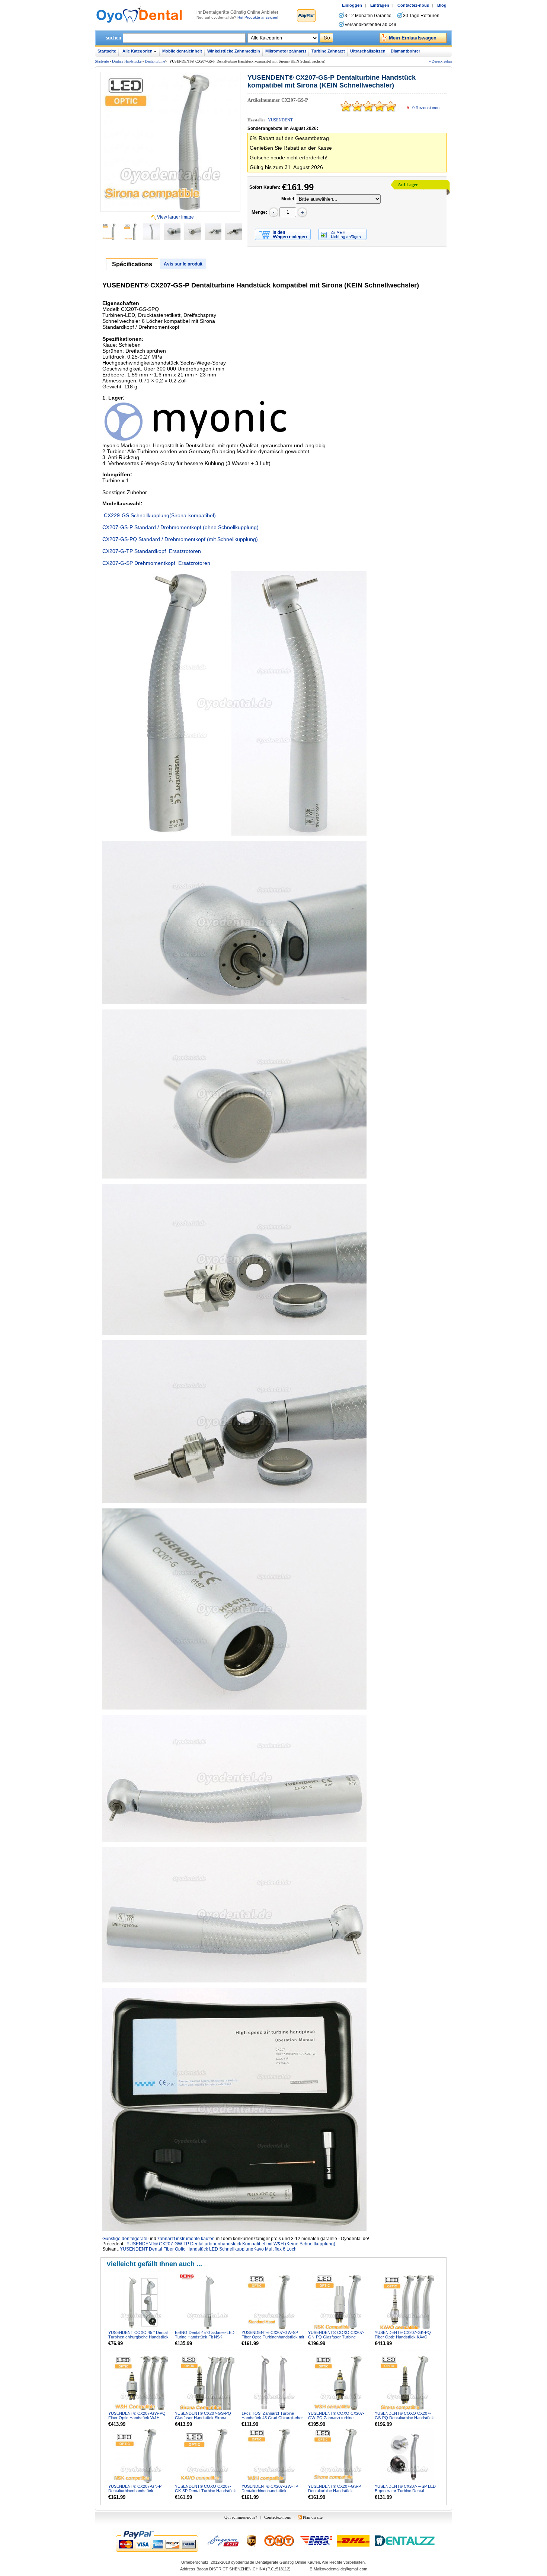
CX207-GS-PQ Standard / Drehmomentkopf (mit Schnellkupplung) (180, 539)
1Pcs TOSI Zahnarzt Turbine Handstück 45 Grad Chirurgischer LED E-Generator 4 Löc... (272, 2418)
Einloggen (352, 5)
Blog (442, 5)
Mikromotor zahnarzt (286, 51)
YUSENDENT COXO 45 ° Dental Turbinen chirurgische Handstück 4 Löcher (138, 2337)
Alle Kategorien (137, 51)
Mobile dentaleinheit (182, 51)
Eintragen (380, 5)
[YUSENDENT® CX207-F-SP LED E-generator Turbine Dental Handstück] (407, 2456)
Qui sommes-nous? (241, 2517)
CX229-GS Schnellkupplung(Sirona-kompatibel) (159, 515)
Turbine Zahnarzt (328, 51)
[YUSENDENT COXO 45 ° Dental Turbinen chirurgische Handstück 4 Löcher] (141, 2302)
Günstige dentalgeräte (125, 2239)
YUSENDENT (280, 120)
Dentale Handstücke (127, 61)
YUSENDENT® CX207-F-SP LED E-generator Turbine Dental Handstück (405, 2491)
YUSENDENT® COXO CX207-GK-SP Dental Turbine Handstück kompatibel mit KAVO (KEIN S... (205, 2491)
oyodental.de (243, 2562)
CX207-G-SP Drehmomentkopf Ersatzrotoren (156, 563)
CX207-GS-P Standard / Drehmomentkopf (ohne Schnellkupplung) (180, 527)
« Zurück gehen (441, 61)
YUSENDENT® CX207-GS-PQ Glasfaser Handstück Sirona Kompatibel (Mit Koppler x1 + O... (204, 2418)
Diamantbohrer (405, 51)
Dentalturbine (155, 61)
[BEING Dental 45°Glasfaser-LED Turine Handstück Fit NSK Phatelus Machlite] (208, 2302)
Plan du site (313, 2517)
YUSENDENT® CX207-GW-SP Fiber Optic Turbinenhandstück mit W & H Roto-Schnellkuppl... (273, 2337)
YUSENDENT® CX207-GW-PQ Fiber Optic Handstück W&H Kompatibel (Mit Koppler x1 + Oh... (139, 2418)
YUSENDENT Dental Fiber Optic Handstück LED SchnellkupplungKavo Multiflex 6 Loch (208, 2249)
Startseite (107, 51)
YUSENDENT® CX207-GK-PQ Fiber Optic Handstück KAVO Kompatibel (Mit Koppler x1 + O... (404, 2337)
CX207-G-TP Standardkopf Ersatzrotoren (152, 551)
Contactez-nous (413, 5)
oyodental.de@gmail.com (345, 2569)
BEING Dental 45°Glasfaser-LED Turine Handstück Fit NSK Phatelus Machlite (205, 2337)
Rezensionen (426, 108)
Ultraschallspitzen (368, 51)
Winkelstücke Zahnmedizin (234, 51)
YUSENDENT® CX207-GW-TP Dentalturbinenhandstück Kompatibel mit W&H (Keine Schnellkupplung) (231, 2244)
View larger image (175, 217)
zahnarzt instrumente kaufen (186, 2239)
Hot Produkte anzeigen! (258, 17)
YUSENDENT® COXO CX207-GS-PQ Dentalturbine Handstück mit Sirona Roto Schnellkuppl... (404, 2418)
